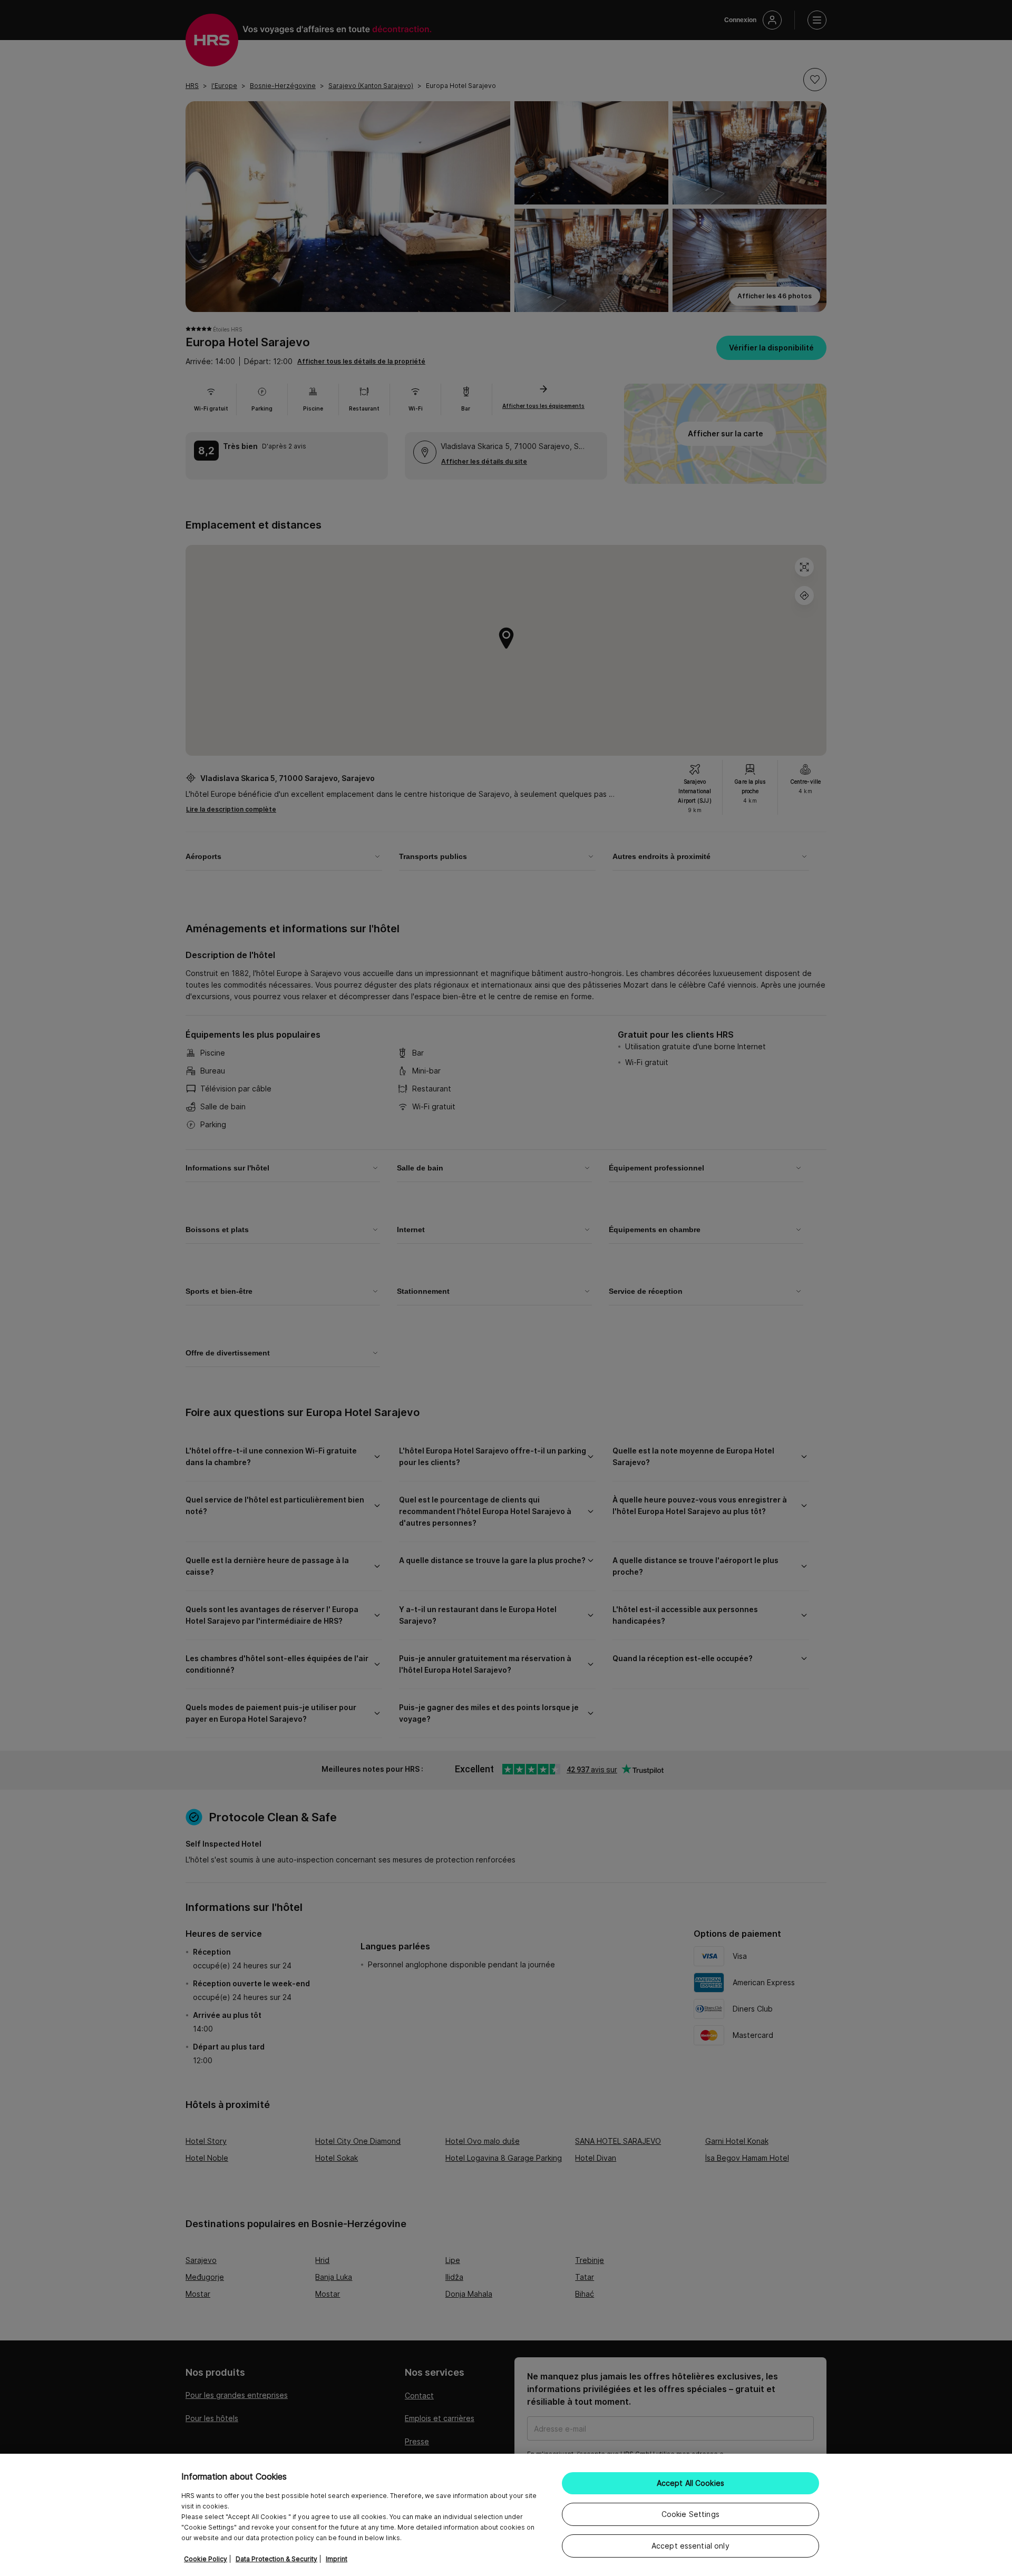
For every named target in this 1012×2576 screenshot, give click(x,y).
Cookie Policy (206, 2559)
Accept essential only (690, 2546)
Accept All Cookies (691, 2483)
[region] (506, 2515)
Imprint (337, 2559)
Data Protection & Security (276, 2559)
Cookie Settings (690, 2514)
